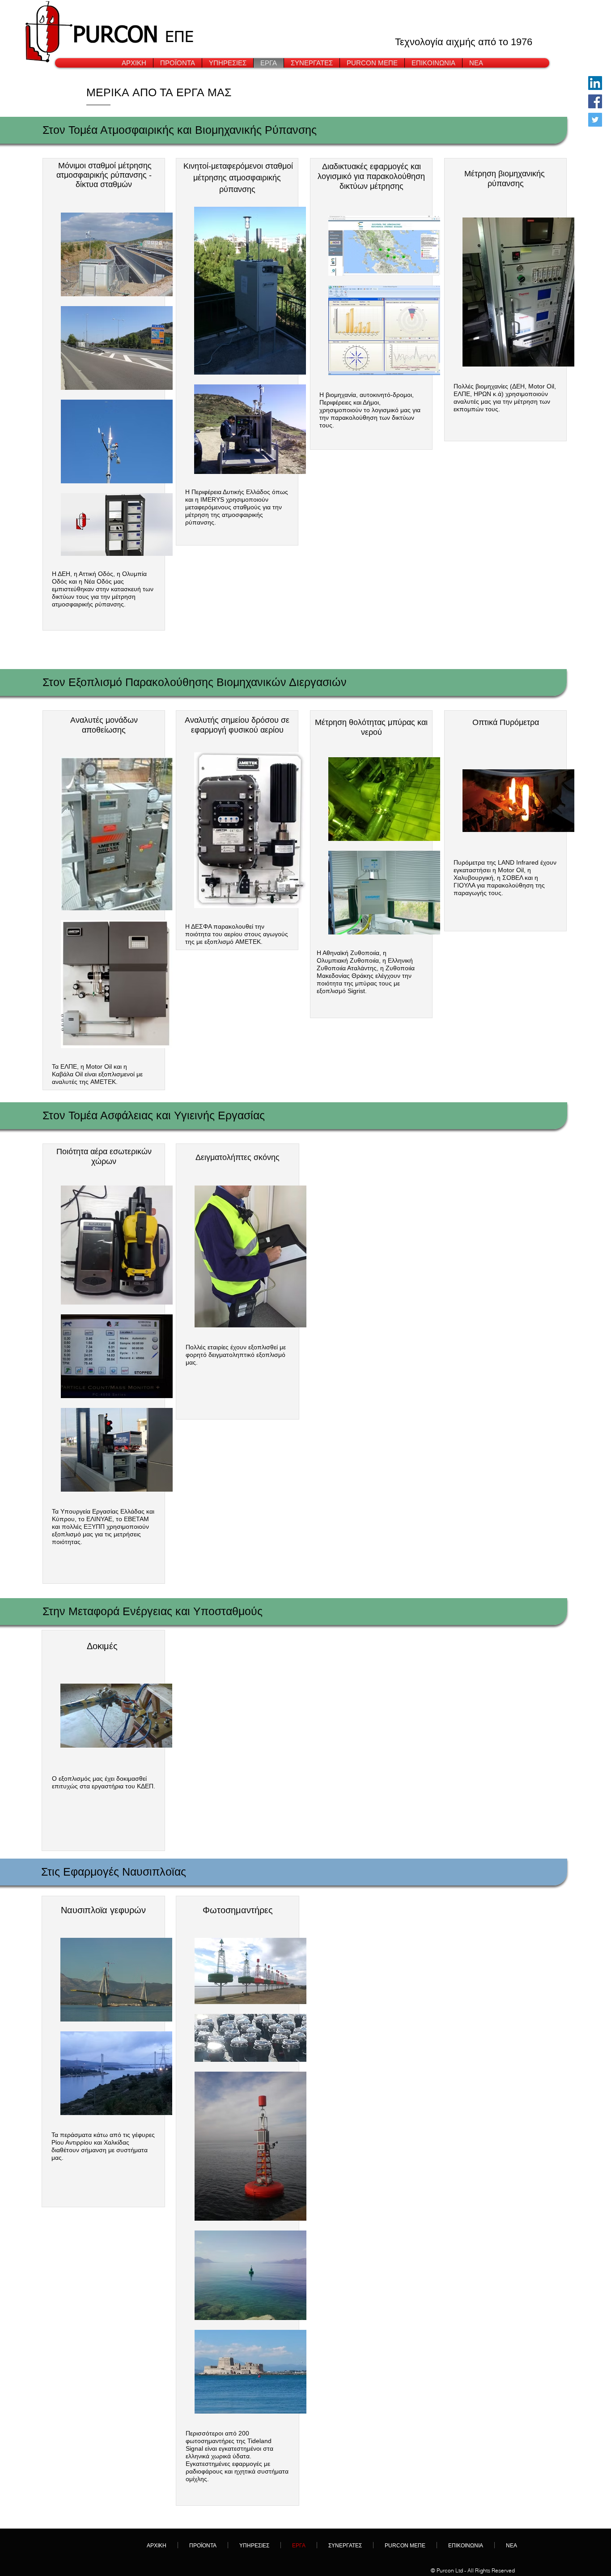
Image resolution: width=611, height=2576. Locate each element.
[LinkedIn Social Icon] (595, 83)
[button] (228, 63)
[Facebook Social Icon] (595, 101)
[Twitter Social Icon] (595, 120)
